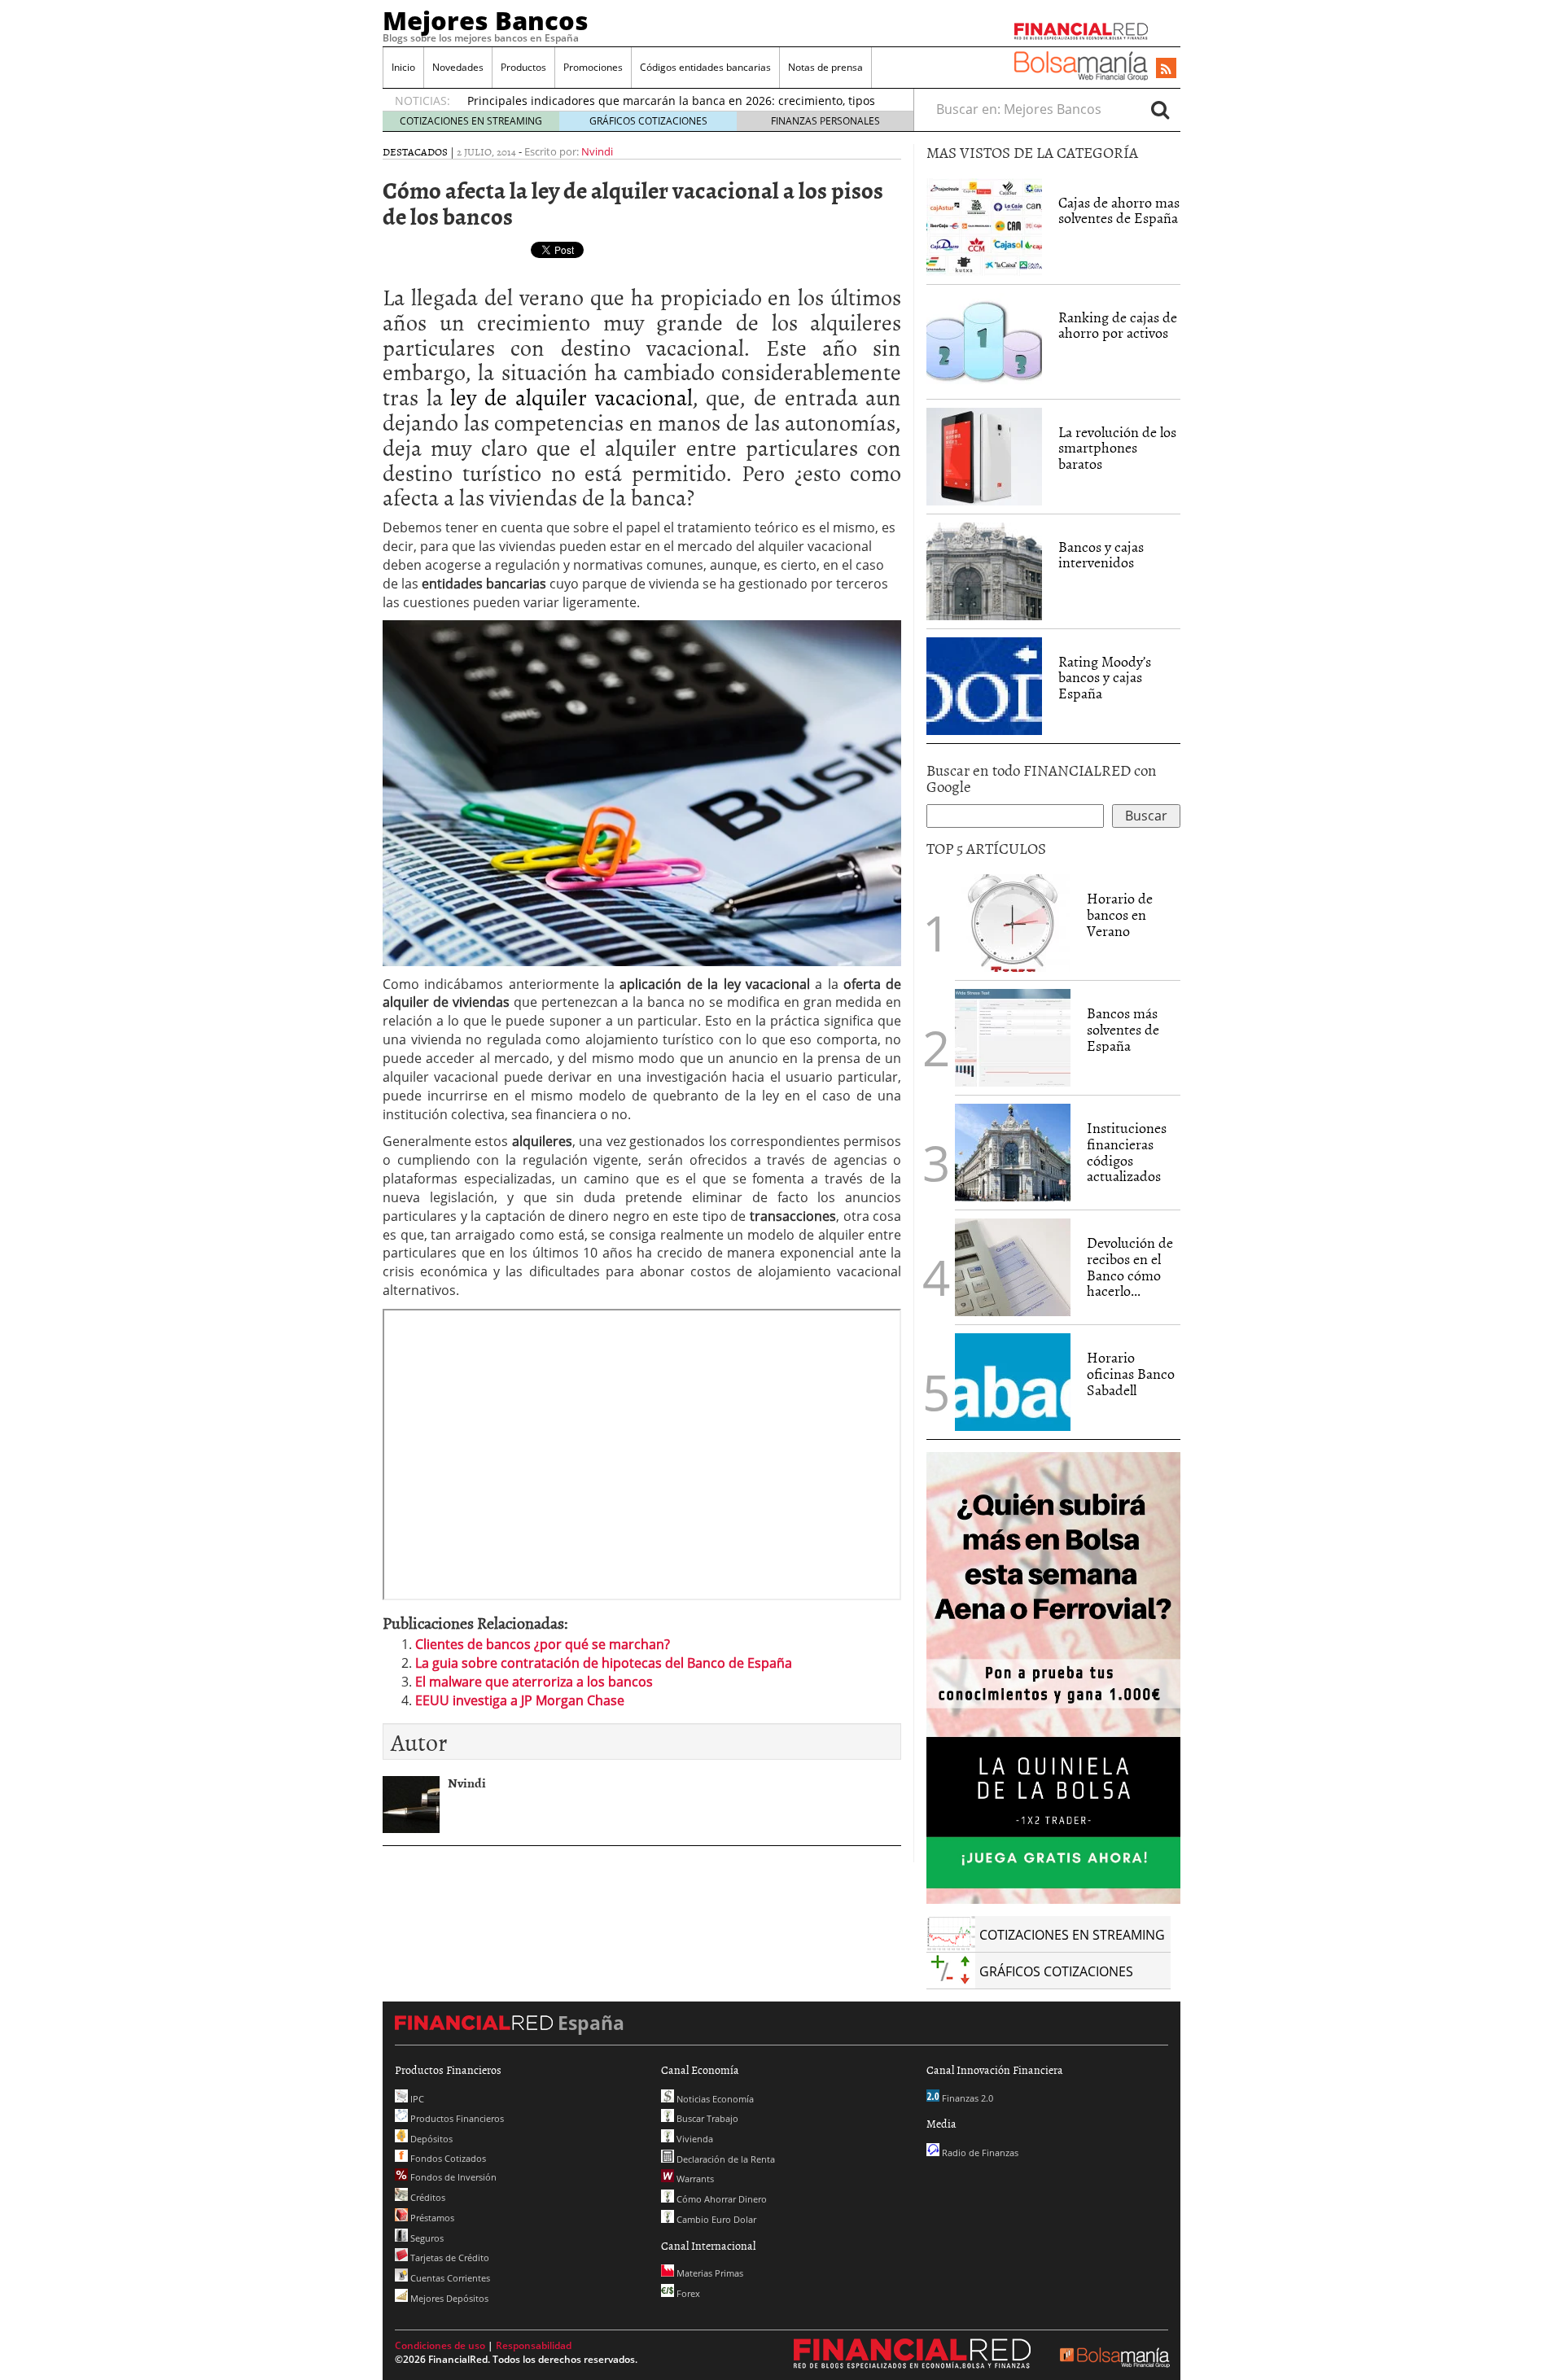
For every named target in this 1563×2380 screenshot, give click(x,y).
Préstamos (431, 2218)
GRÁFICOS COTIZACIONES (648, 121)
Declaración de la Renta (725, 2159)
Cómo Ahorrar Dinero (720, 2199)
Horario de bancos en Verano (1120, 914)
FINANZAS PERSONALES (825, 121)
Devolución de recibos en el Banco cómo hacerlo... (1130, 1267)
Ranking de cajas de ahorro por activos (1118, 325)
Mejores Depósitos (448, 2298)
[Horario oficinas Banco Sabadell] (1013, 1382)
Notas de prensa (825, 67)
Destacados (415, 151)
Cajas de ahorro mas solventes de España (1119, 210)
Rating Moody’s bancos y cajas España (1105, 678)
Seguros (426, 2238)
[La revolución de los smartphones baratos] (984, 455)
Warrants (694, 2179)
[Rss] (1166, 69)
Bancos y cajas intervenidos (1101, 555)
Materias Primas (709, 2273)
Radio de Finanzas (979, 2152)
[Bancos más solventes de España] (1013, 1038)
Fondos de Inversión (452, 2177)
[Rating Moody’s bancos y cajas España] (984, 685)
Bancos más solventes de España (1123, 1029)
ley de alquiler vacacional (571, 396)
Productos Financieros (456, 2118)
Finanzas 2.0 (966, 2098)
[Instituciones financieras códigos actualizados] (1013, 1153)
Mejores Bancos (486, 20)
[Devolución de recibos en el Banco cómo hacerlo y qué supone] (1013, 1267)
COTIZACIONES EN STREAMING (471, 121)
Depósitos (430, 2139)
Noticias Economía (714, 2099)
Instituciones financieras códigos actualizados (1127, 1152)
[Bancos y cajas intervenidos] (984, 570)
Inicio (403, 67)
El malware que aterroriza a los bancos (534, 1682)
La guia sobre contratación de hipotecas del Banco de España (604, 1663)
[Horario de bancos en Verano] (1013, 923)
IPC (416, 2099)
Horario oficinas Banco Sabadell (1131, 1374)
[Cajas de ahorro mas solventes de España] (984, 227)
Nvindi (597, 151)
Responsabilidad (534, 2345)
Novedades (458, 67)
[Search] (1160, 109)
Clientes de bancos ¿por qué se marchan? (543, 1644)
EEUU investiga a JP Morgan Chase (520, 1700)
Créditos (427, 2197)
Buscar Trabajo (706, 2118)
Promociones (593, 67)
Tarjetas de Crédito (449, 2257)
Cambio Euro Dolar (715, 2219)
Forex (687, 2293)
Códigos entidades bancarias (705, 67)
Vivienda (694, 2139)
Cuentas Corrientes (449, 2278)
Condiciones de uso (440, 2345)
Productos (523, 67)
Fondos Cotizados (447, 2158)
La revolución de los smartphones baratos (1117, 448)
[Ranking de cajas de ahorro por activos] (984, 340)
